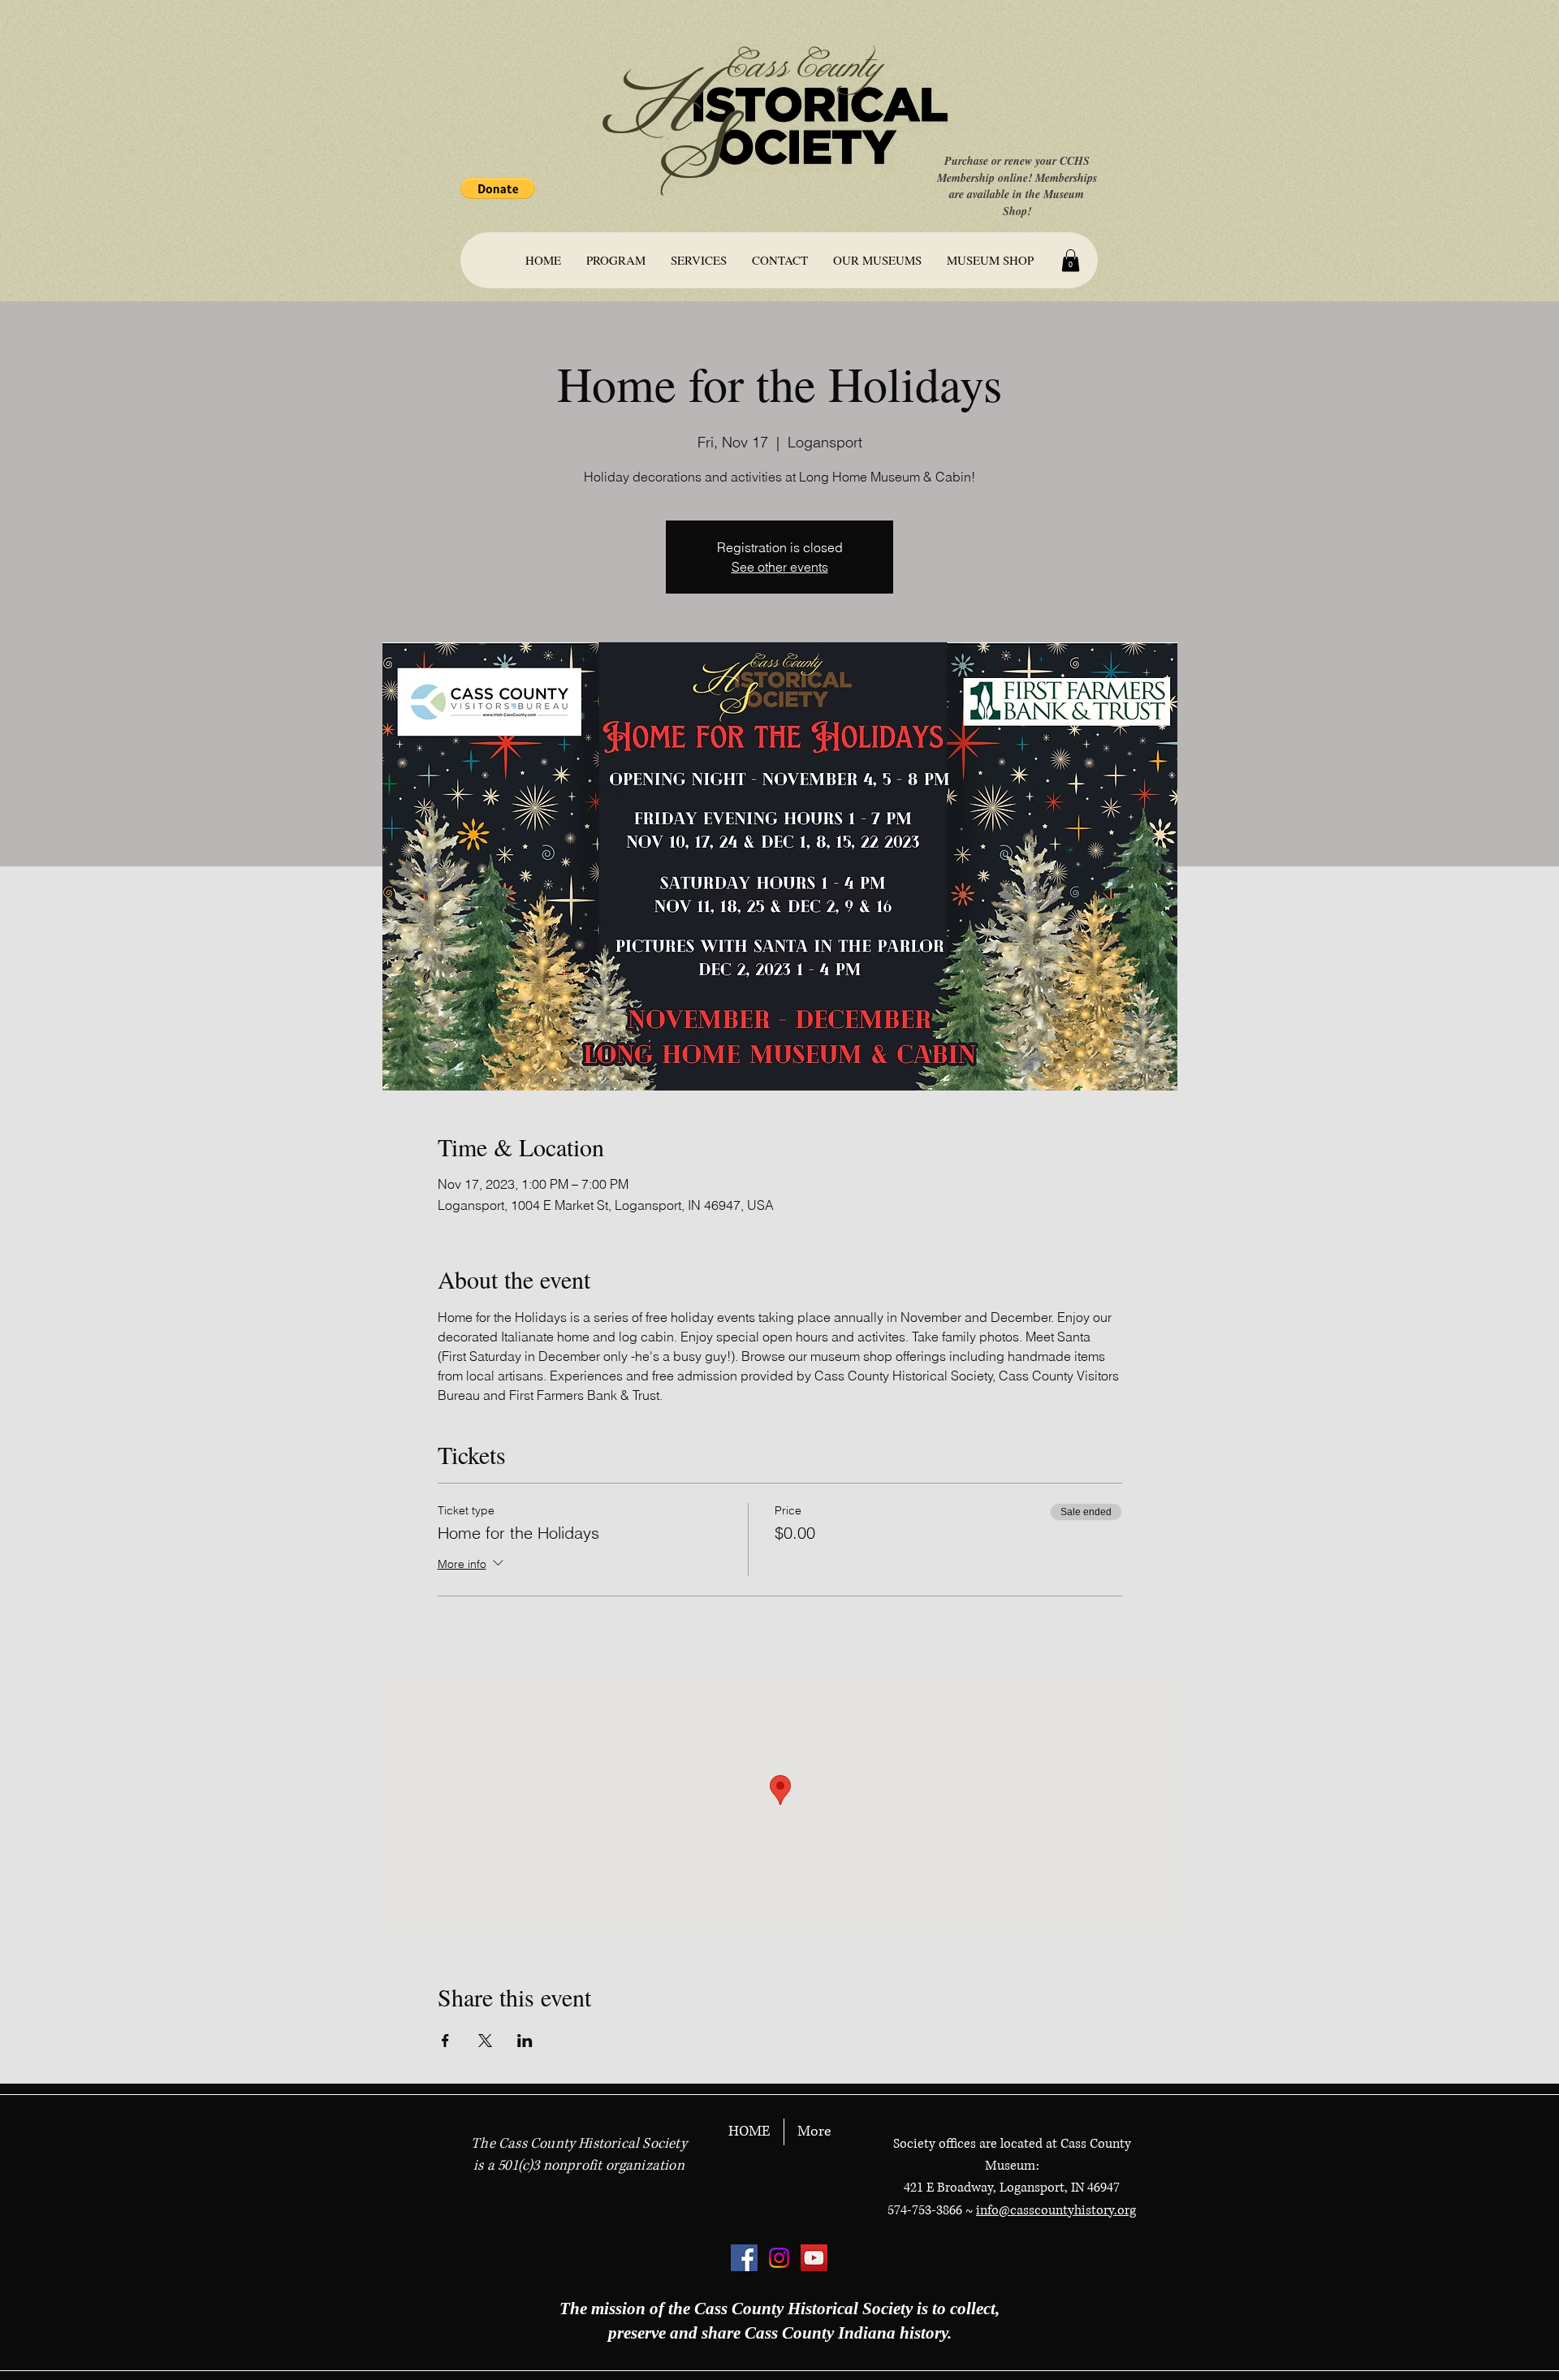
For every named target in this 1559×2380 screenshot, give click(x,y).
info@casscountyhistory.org (1056, 2210)
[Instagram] (779, 2258)
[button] (498, 188)
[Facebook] (744, 2258)
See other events (780, 567)
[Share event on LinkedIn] (525, 2041)
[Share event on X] (485, 2041)
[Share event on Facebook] (445, 2041)
